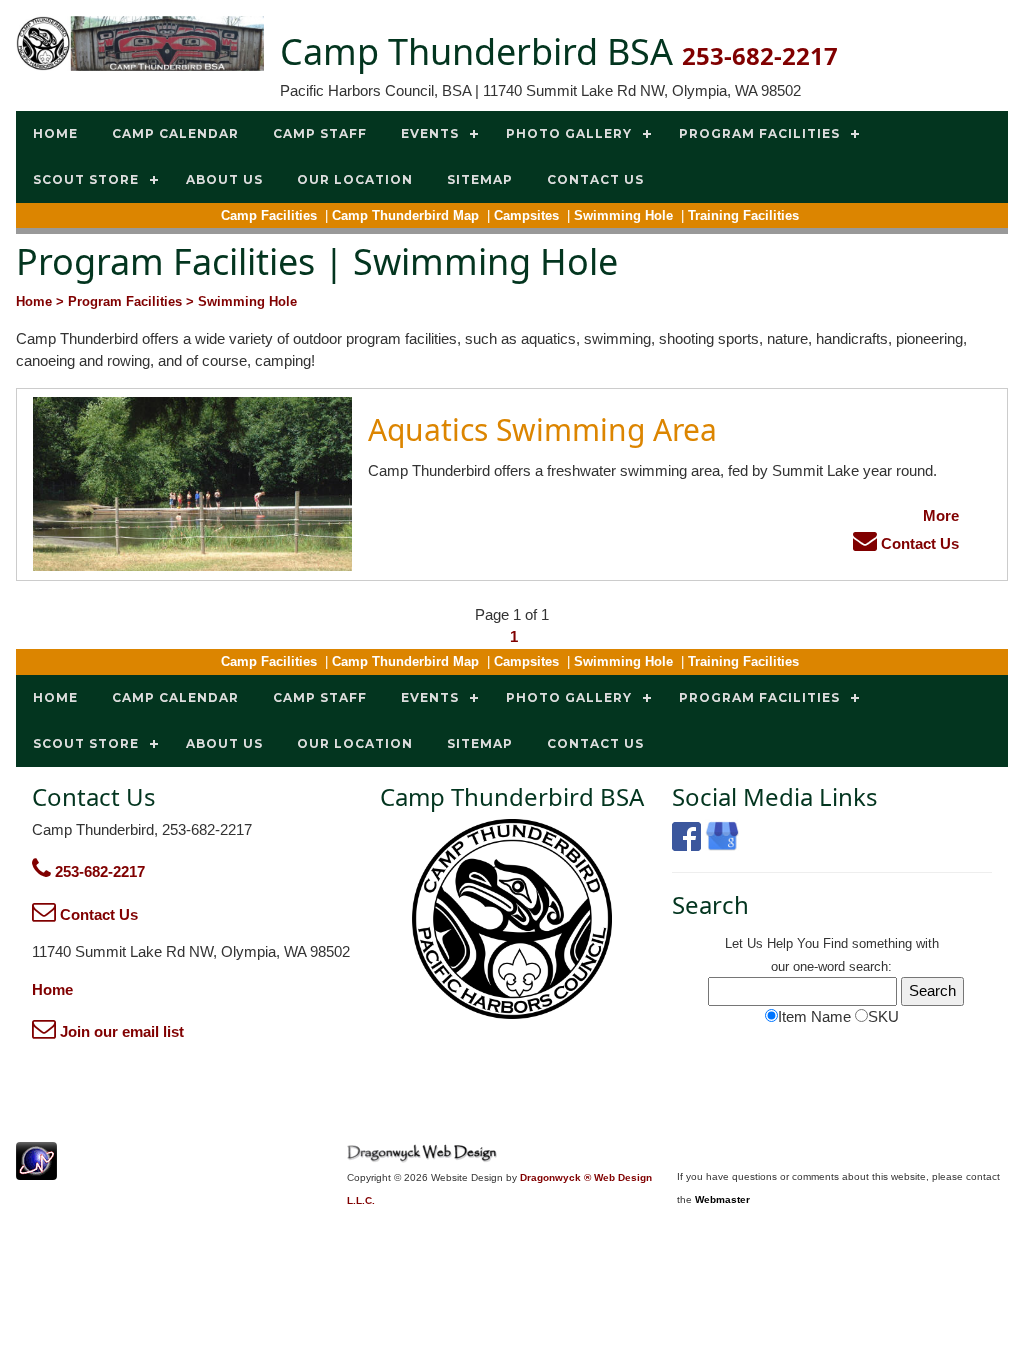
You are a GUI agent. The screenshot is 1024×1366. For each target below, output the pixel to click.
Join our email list (120, 1031)
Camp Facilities (271, 215)
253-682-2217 (98, 871)
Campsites (528, 215)
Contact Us (918, 543)
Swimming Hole (625, 215)
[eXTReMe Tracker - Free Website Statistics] (36, 1169)
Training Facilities (745, 215)
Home (52, 989)
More (941, 515)
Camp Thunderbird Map (407, 215)
